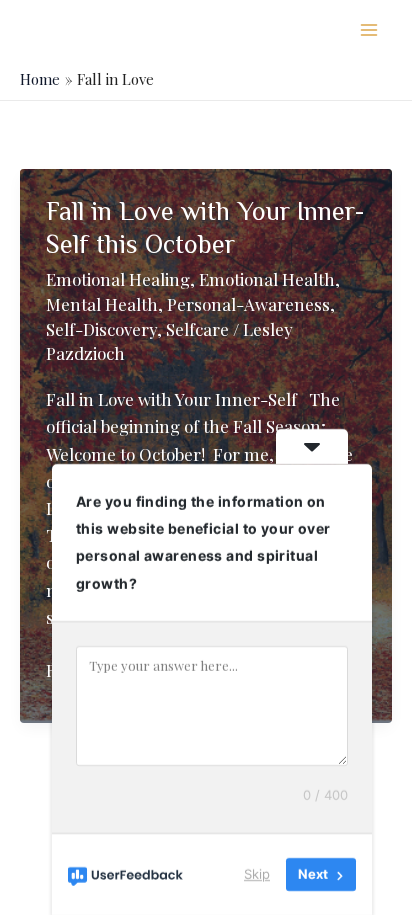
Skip (257, 874)
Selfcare (197, 329)
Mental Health (102, 304)
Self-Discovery (101, 329)
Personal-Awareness (248, 304)
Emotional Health (267, 279)
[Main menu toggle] (370, 30)
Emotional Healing (118, 279)
